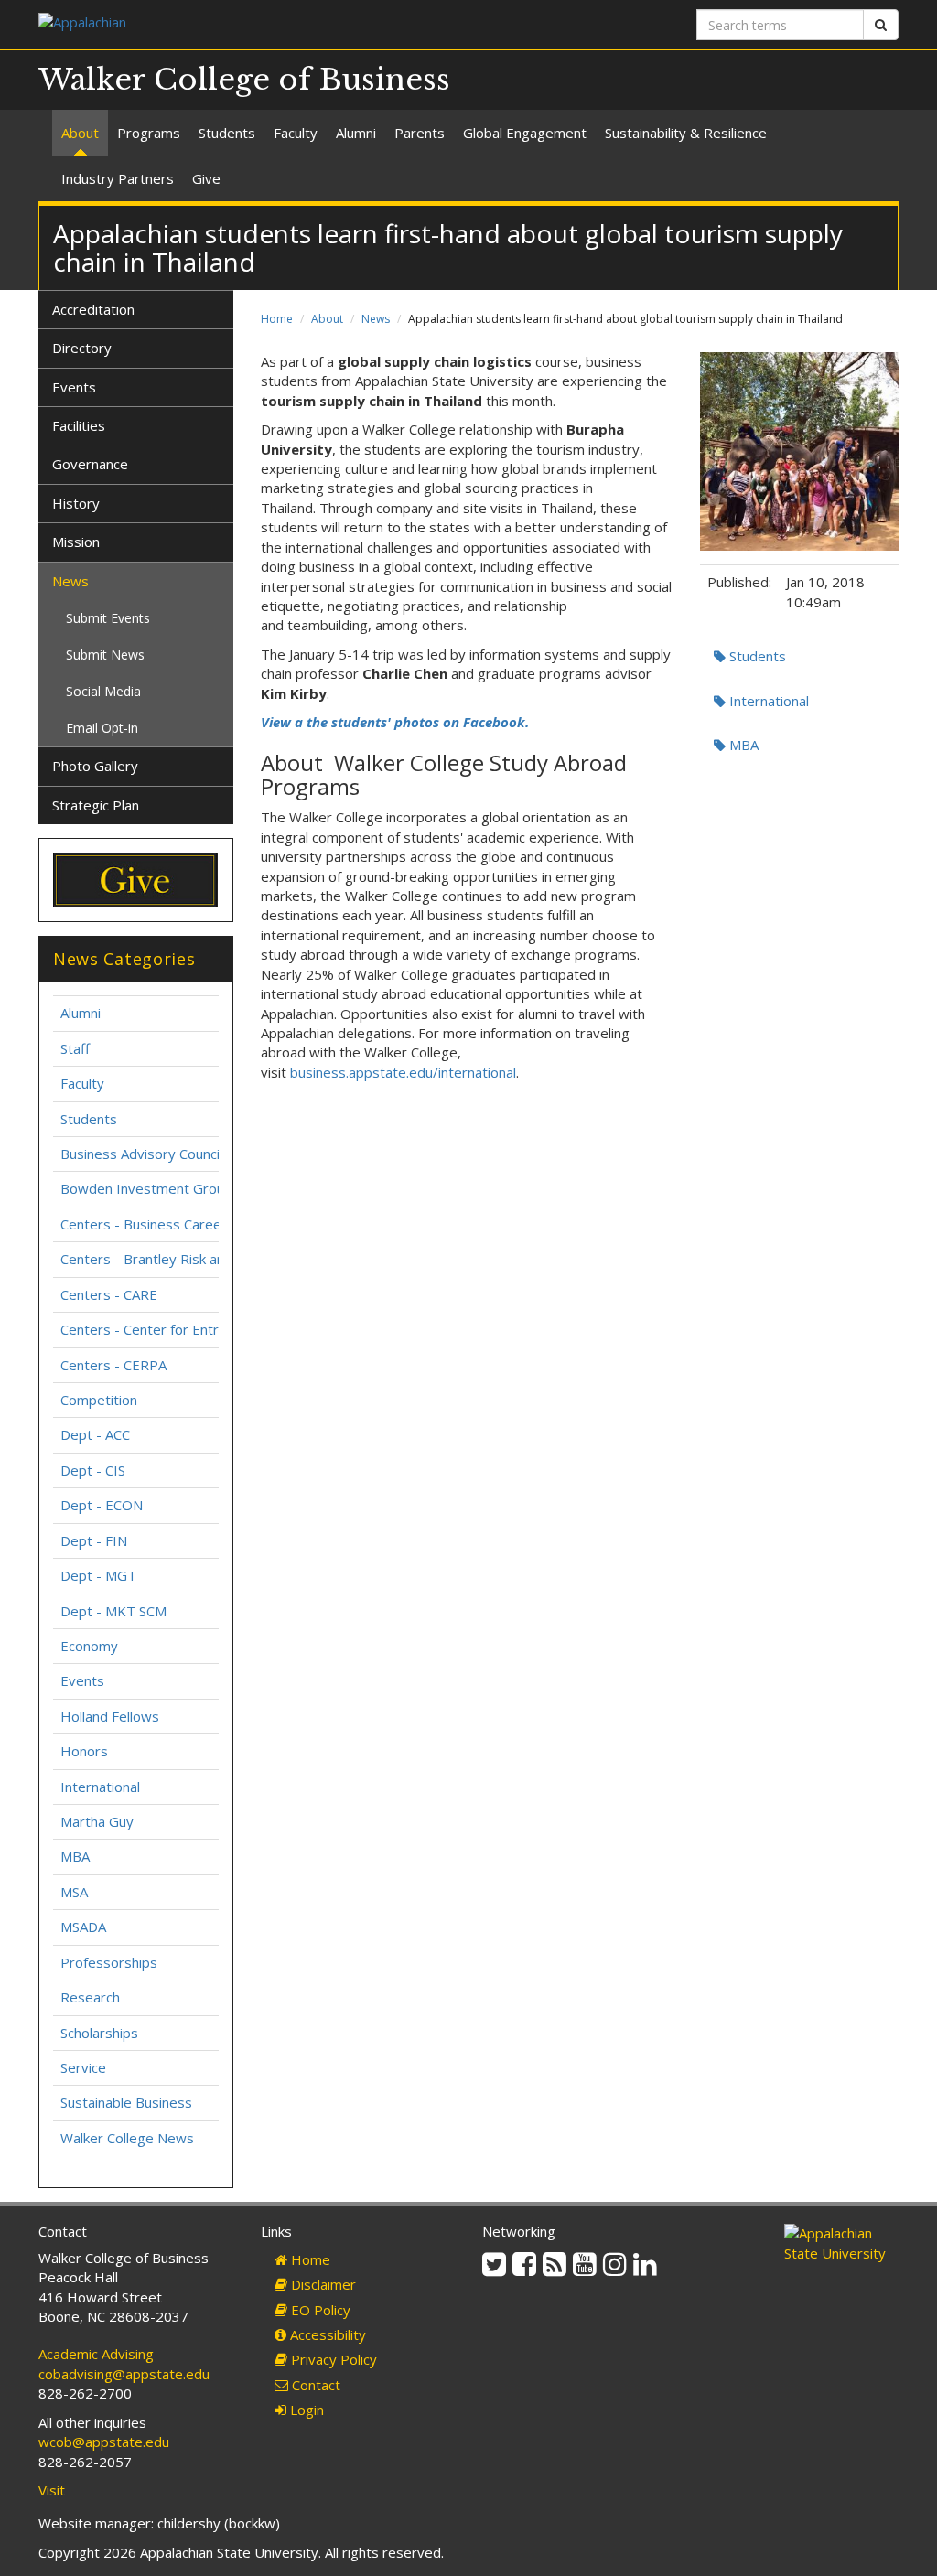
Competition (99, 1400)
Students (227, 133)
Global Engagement (525, 133)
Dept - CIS (93, 1470)
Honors (84, 1751)
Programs (149, 133)
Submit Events (108, 618)
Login (305, 2410)
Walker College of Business (244, 80)
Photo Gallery (95, 766)
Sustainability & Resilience (686, 133)
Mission (76, 542)
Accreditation (93, 309)
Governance (90, 464)
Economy (89, 1646)
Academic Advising (96, 2354)
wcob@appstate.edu (104, 2442)
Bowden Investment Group (146, 1188)
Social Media (103, 691)
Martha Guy (97, 1821)
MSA (74, 1892)
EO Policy (319, 2310)
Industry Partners (118, 178)
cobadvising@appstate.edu (124, 2374)
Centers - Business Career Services (172, 1224)
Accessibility (326, 2334)
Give (206, 178)
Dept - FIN (94, 1540)
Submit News (105, 655)
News (376, 319)
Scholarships (99, 2033)
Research (90, 1997)
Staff (75, 1048)
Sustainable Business (126, 2102)
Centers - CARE (109, 1294)
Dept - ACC (95, 1434)
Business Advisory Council (141, 1154)
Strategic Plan (96, 805)
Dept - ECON (102, 1505)
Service (83, 2067)
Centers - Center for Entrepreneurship (182, 1329)
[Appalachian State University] (247, 24)
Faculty (296, 133)
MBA (742, 745)
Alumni (356, 133)
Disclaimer (322, 2284)
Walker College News (127, 2138)
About (80, 133)
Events (74, 387)
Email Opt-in (102, 728)
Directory (82, 348)
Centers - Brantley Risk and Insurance (179, 1259)
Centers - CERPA (113, 1365)
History (76, 503)
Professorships (109, 1962)
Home (277, 319)
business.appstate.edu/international (403, 1072)
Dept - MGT (98, 1575)
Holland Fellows (110, 1716)
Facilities (79, 425)
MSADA (83, 1927)
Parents (420, 133)
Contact (314, 2385)
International (767, 701)
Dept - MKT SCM (113, 1611)
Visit (52, 2490)
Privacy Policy (332, 2359)
